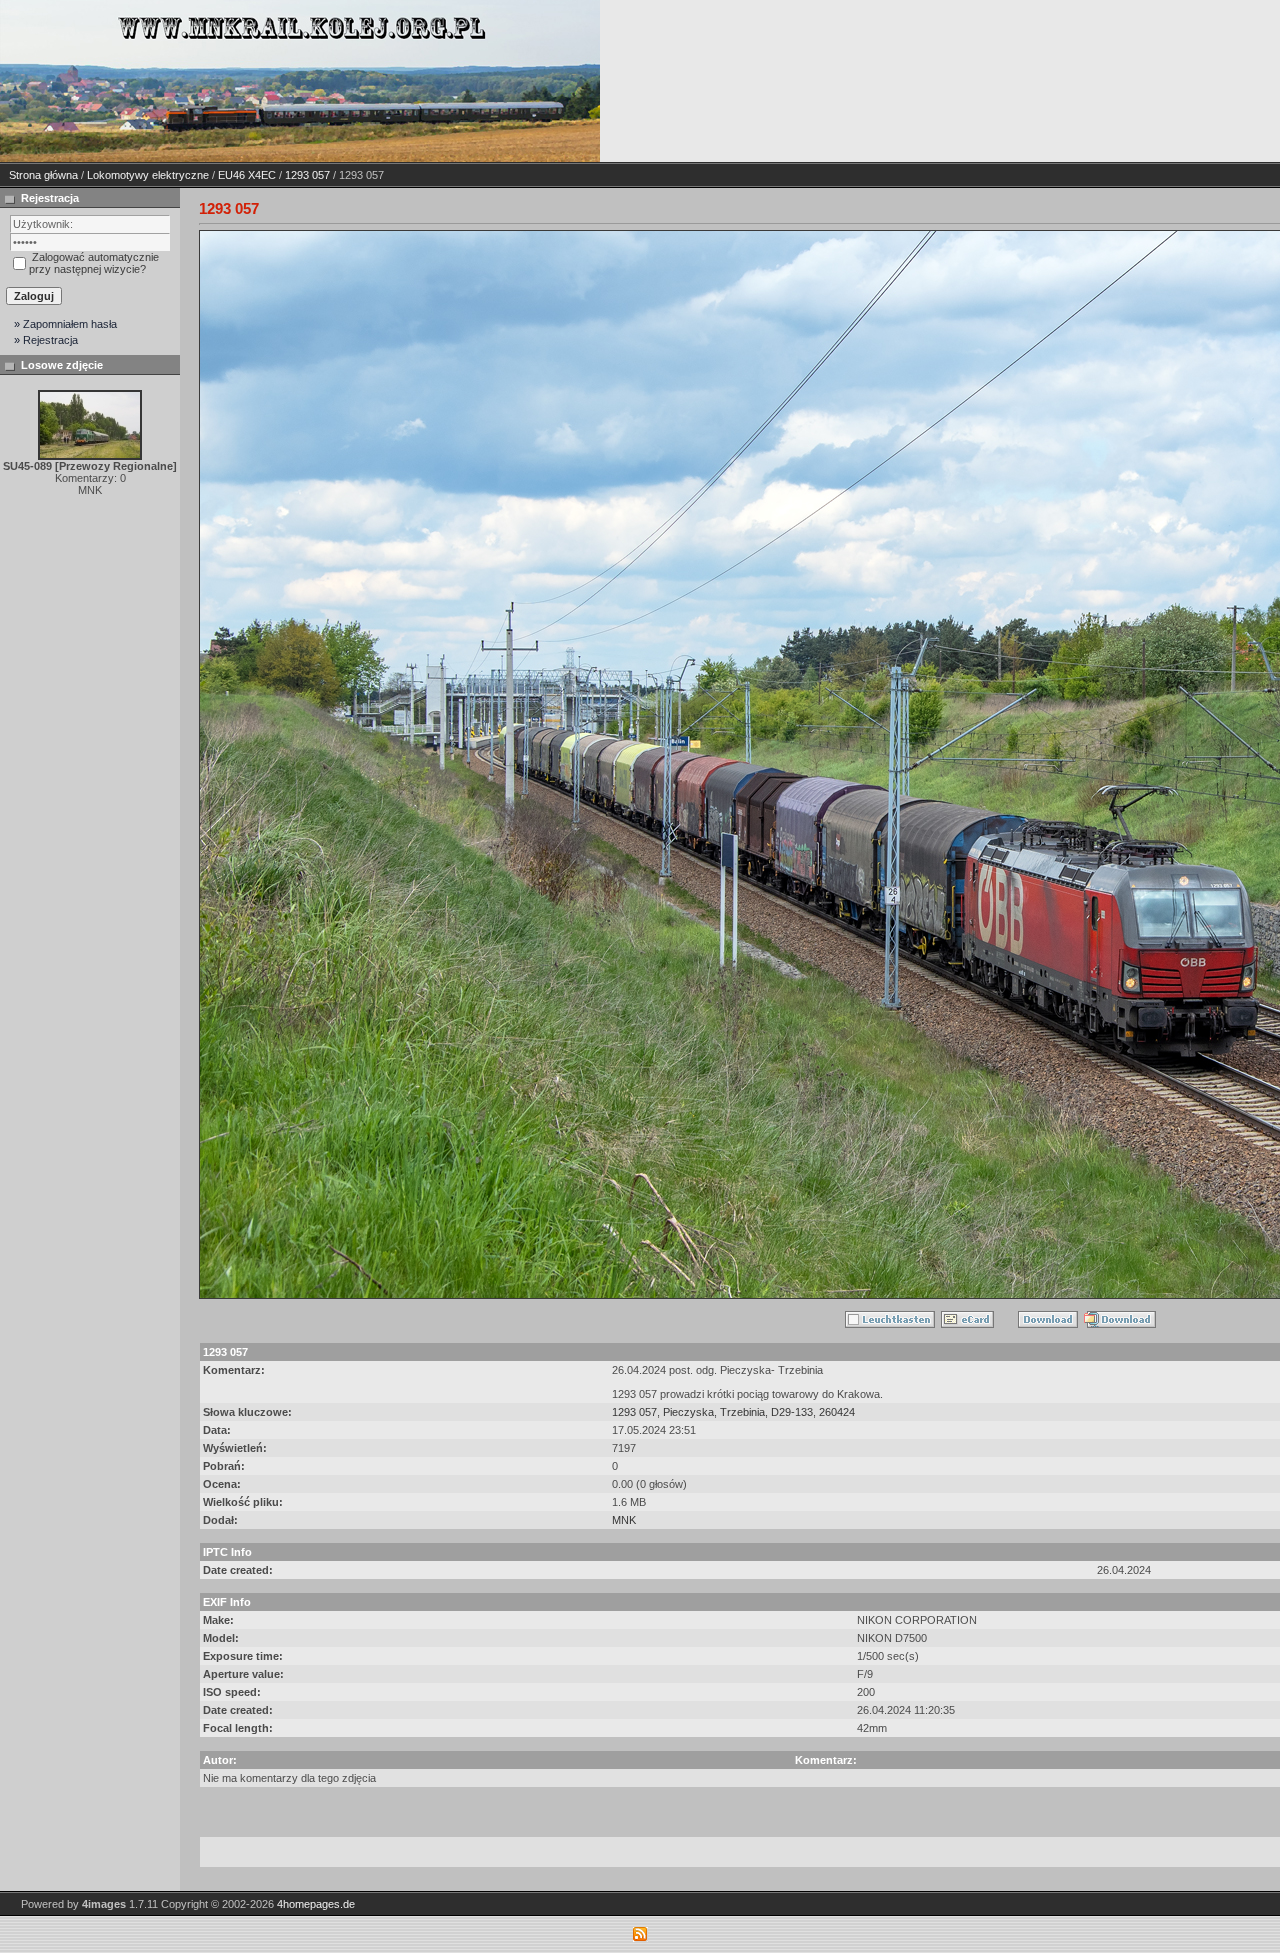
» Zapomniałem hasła (65, 324)
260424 (837, 1412)
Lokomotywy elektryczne (148, 175)
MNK (624, 1520)
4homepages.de (316, 1904)
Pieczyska (688, 1412)
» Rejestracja (46, 340)
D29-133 (792, 1412)
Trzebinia (742, 1412)
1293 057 (307, 175)
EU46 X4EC (247, 175)
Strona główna (43, 175)
